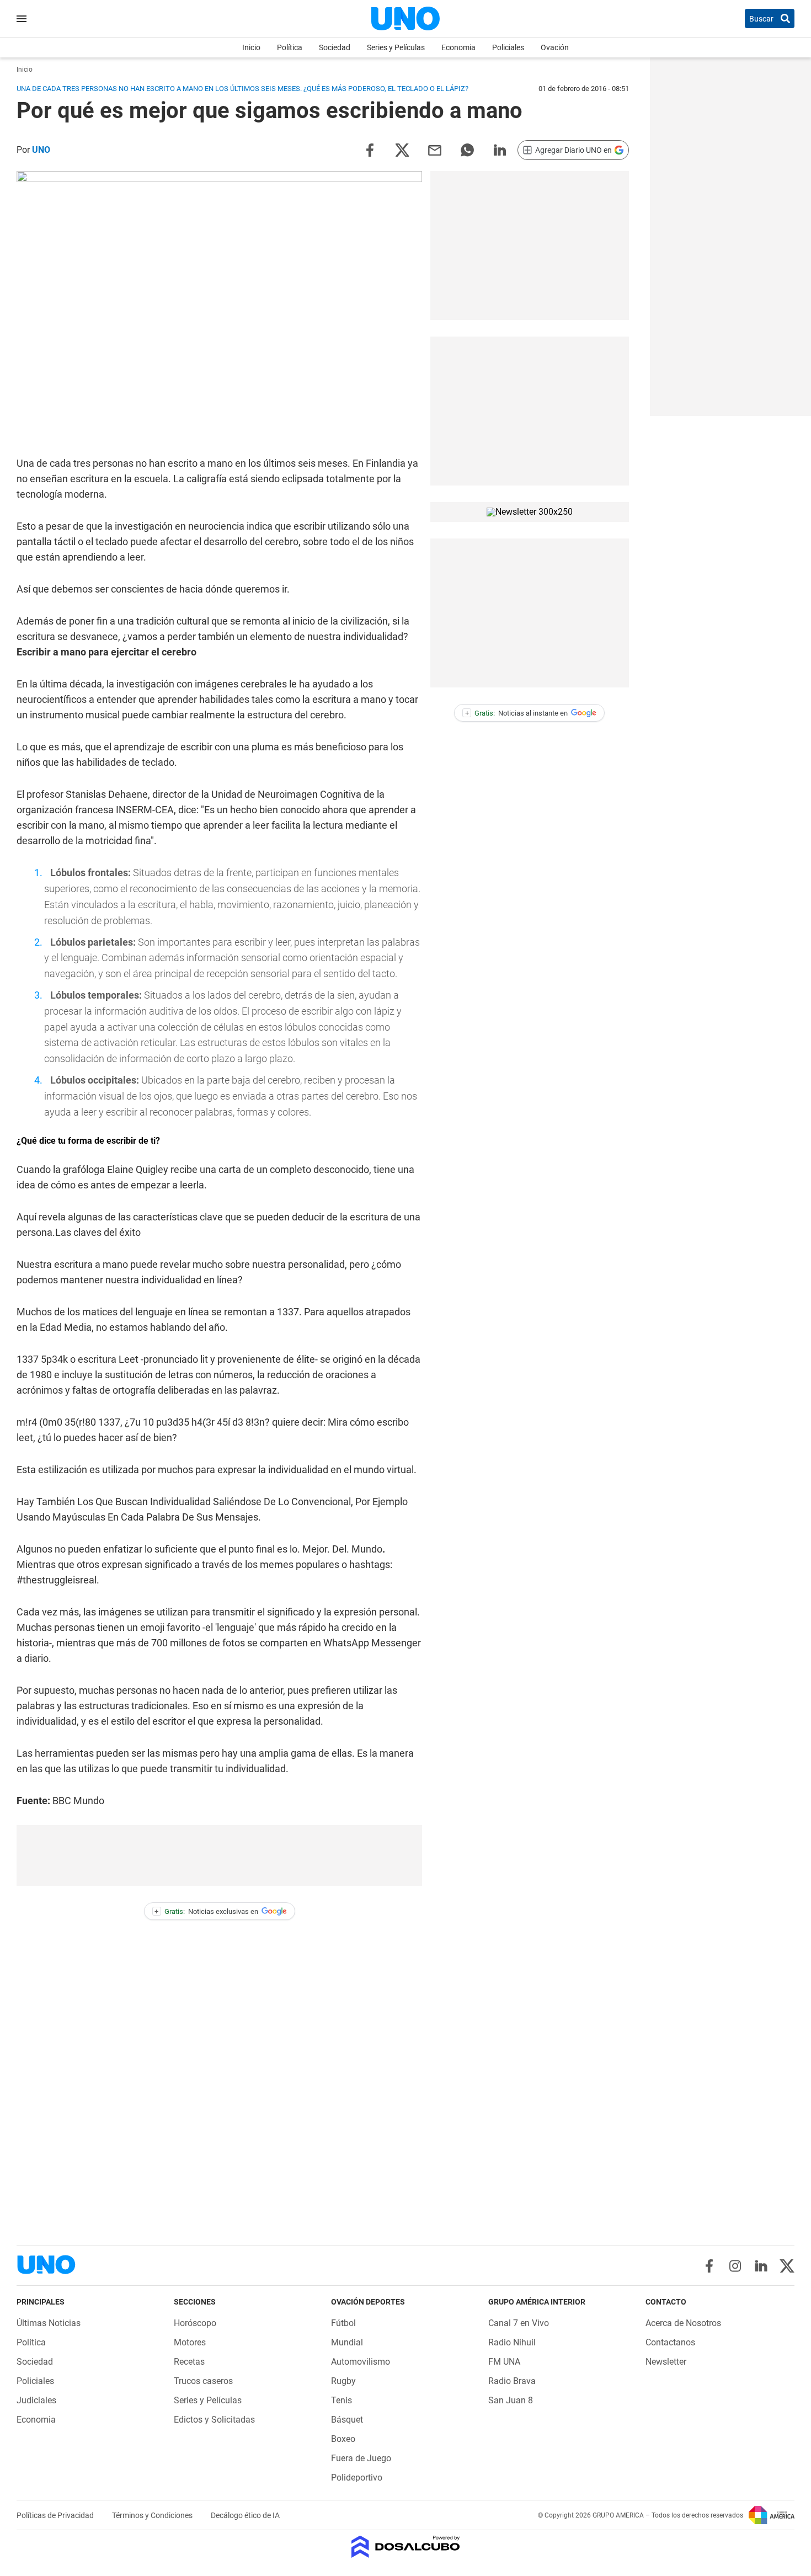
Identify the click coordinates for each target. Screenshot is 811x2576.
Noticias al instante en (517, 713)
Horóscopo (195, 2323)
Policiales (508, 47)
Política (290, 47)
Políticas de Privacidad (56, 2515)
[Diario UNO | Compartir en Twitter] (402, 149)
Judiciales (36, 2400)
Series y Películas (396, 47)
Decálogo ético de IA (245, 2515)
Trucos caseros (203, 2381)
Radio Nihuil (512, 2342)
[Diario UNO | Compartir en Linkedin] (500, 149)
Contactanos (670, 2342)
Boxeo (343, 2439)
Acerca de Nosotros (683, 2323)
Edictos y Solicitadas (214, 2420)
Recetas (189, 2362)
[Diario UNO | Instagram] (735, 2266)
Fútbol (343, 2323)
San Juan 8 (511, 2400)
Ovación (555, 47)
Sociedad (335, 47)
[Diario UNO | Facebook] (709, 2266)
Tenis (342, 2400)
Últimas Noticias (49, 2323)
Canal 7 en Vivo (519, 2323)
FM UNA (504, 2362)
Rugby (343, 2381)
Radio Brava (512, 2381)
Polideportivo (357, 2478)
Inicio (251, 47)
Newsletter (666, 2362)
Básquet (347, 2420)
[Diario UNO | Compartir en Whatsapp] (467, 149)
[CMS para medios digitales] (406, 2548)
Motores (190, 2342)
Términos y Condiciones (153, 2515)
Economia (458, 47)
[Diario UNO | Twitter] (787, 2266)
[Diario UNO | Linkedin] (761, 2266)
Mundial (347, 2342)
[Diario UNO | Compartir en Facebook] (370, 149)
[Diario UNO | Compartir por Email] (435, 149)
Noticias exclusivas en (206, 1911)
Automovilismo (361, 2362)
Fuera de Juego (361, 2458)
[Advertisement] (220, 1855)
